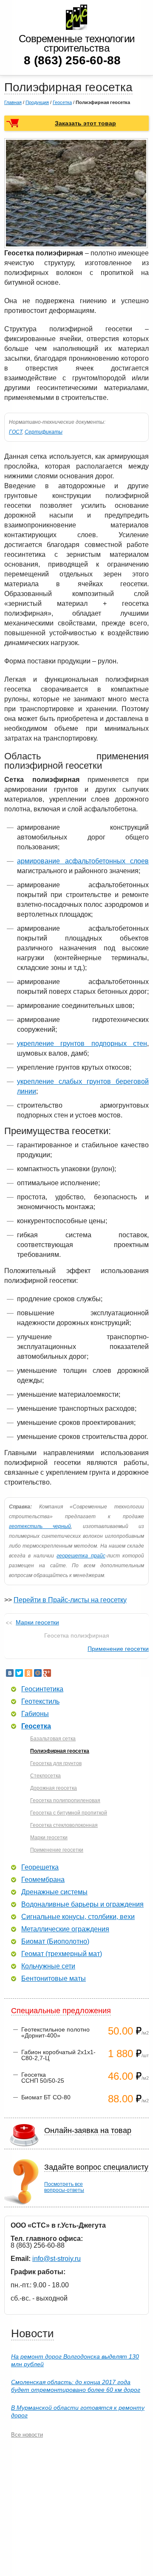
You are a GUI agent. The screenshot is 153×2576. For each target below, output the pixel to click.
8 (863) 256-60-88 (72, 60)
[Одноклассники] (28, 1673)
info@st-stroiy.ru (57, 2259)
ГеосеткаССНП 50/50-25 (43, 2078)
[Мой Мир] (38, 1673)
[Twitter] (19, 1673)
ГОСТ (16, 432)
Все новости (27, 2435)
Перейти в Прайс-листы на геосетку (70, 1600)
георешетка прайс (81, 1556)
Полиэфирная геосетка (60, 1751)
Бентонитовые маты (54, 1979)
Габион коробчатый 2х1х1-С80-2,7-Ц (58, 2055)
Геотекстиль (40, 1702)
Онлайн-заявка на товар (88, 2130)
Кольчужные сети (48, 1966)
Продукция (37, 102)
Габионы (35, 1714)
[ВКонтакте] (10, 1673)
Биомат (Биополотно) (55, 1942)
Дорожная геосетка (54, 1788)
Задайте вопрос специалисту (96, 2167)
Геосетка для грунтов (56, 1763)
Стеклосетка (45, 1776)
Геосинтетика (42, 1689)
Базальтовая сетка (53, 1739)
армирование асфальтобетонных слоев (83, 861)
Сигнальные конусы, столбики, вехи (78, 1917)
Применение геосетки (118, 1649)
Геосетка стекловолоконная (64, 1825)
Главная (13, 102)
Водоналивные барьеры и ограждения (82, 1905)
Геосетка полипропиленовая (65, 1800)
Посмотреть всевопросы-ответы (64, 2187)
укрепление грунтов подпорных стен (82, 1043)
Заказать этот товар (85, 123)
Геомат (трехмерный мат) (62, 1954)
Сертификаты (44, 432)
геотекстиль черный (40, 1526)
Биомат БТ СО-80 (46, 2097)
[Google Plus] (47, 1673)
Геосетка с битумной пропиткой (69, 1813)
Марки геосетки (37, 1622)
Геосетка (62, 102)
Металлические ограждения (65, 1929)
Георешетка (40, 1867)
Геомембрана (43, 1880)
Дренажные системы (54, 1892)
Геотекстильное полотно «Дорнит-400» (55, 2032)
